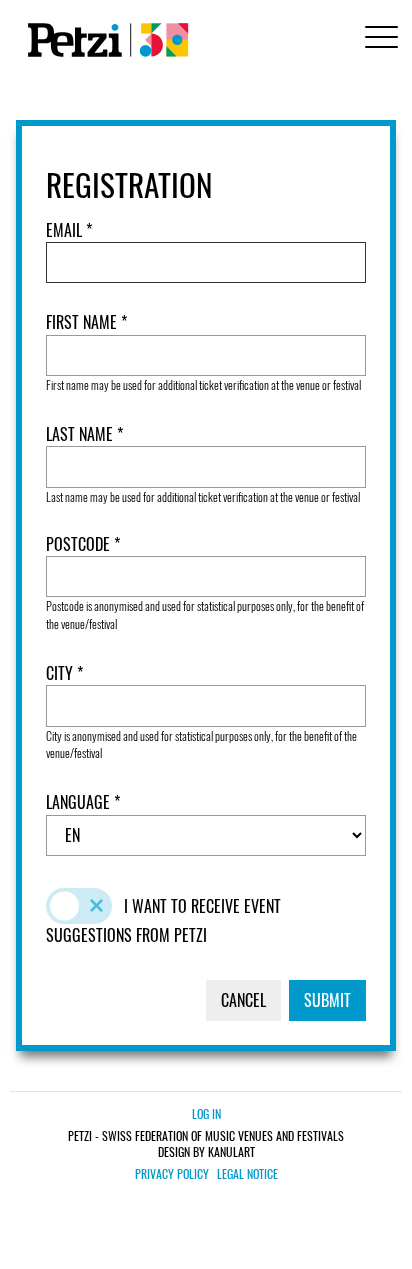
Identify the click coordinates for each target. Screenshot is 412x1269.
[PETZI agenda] (104, 40)
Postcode (80, 544)
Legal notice (247, 1174)
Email (66, 230)
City (61, 673)
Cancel (243, 1000)
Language (80, 802)
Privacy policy (172, 1174)
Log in (206, 1113)
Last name (81, 434)
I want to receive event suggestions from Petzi (163, 920)
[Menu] (378, 39)
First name (83, 322)
